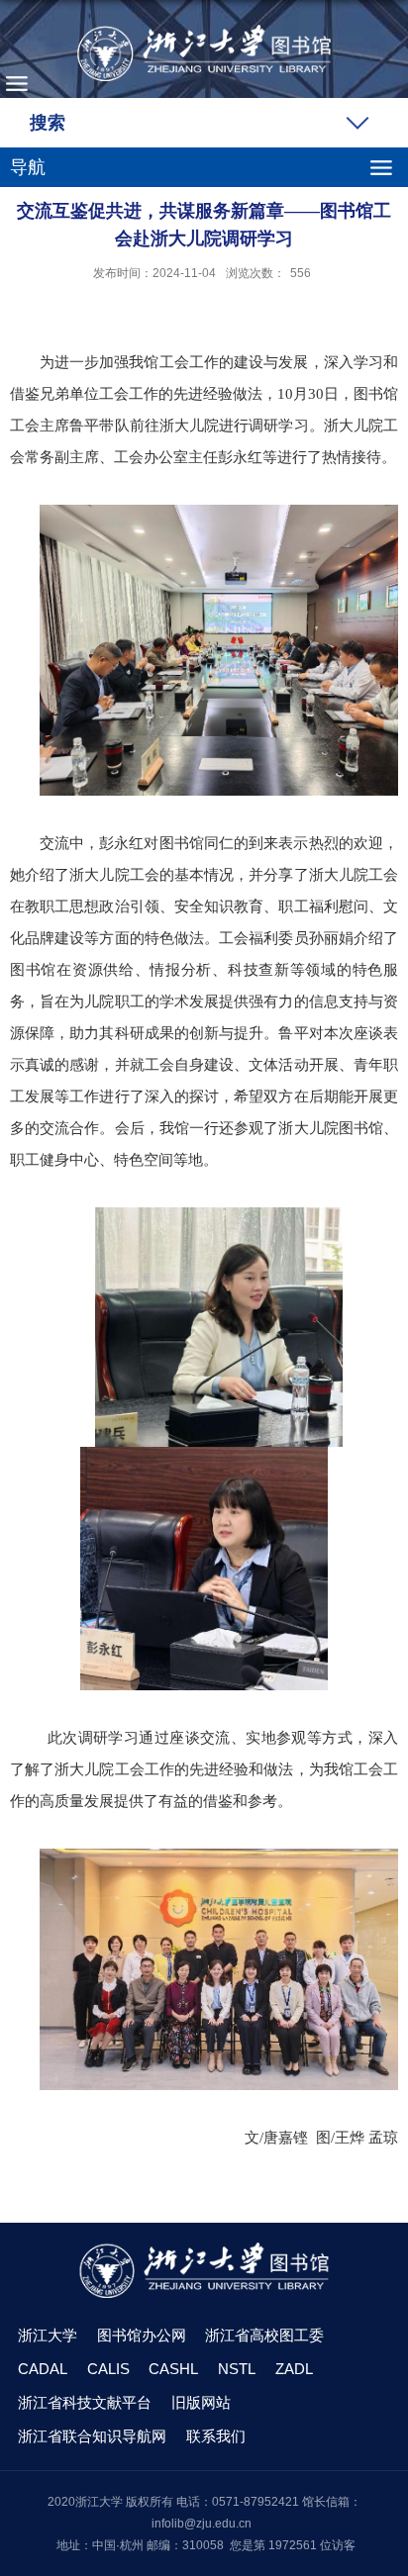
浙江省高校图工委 (264, 2335)
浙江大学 (48, 2335)
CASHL (173, 2369)
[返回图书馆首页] (204, 53)
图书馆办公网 (142, 2335)
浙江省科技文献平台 (85, 2402)
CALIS (108, 2369)
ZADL (294, 2369)
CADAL (43, 2369)
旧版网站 (201, 2402)
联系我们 (216, 2436)
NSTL (237, 2369)
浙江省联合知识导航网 (92, 2436)
